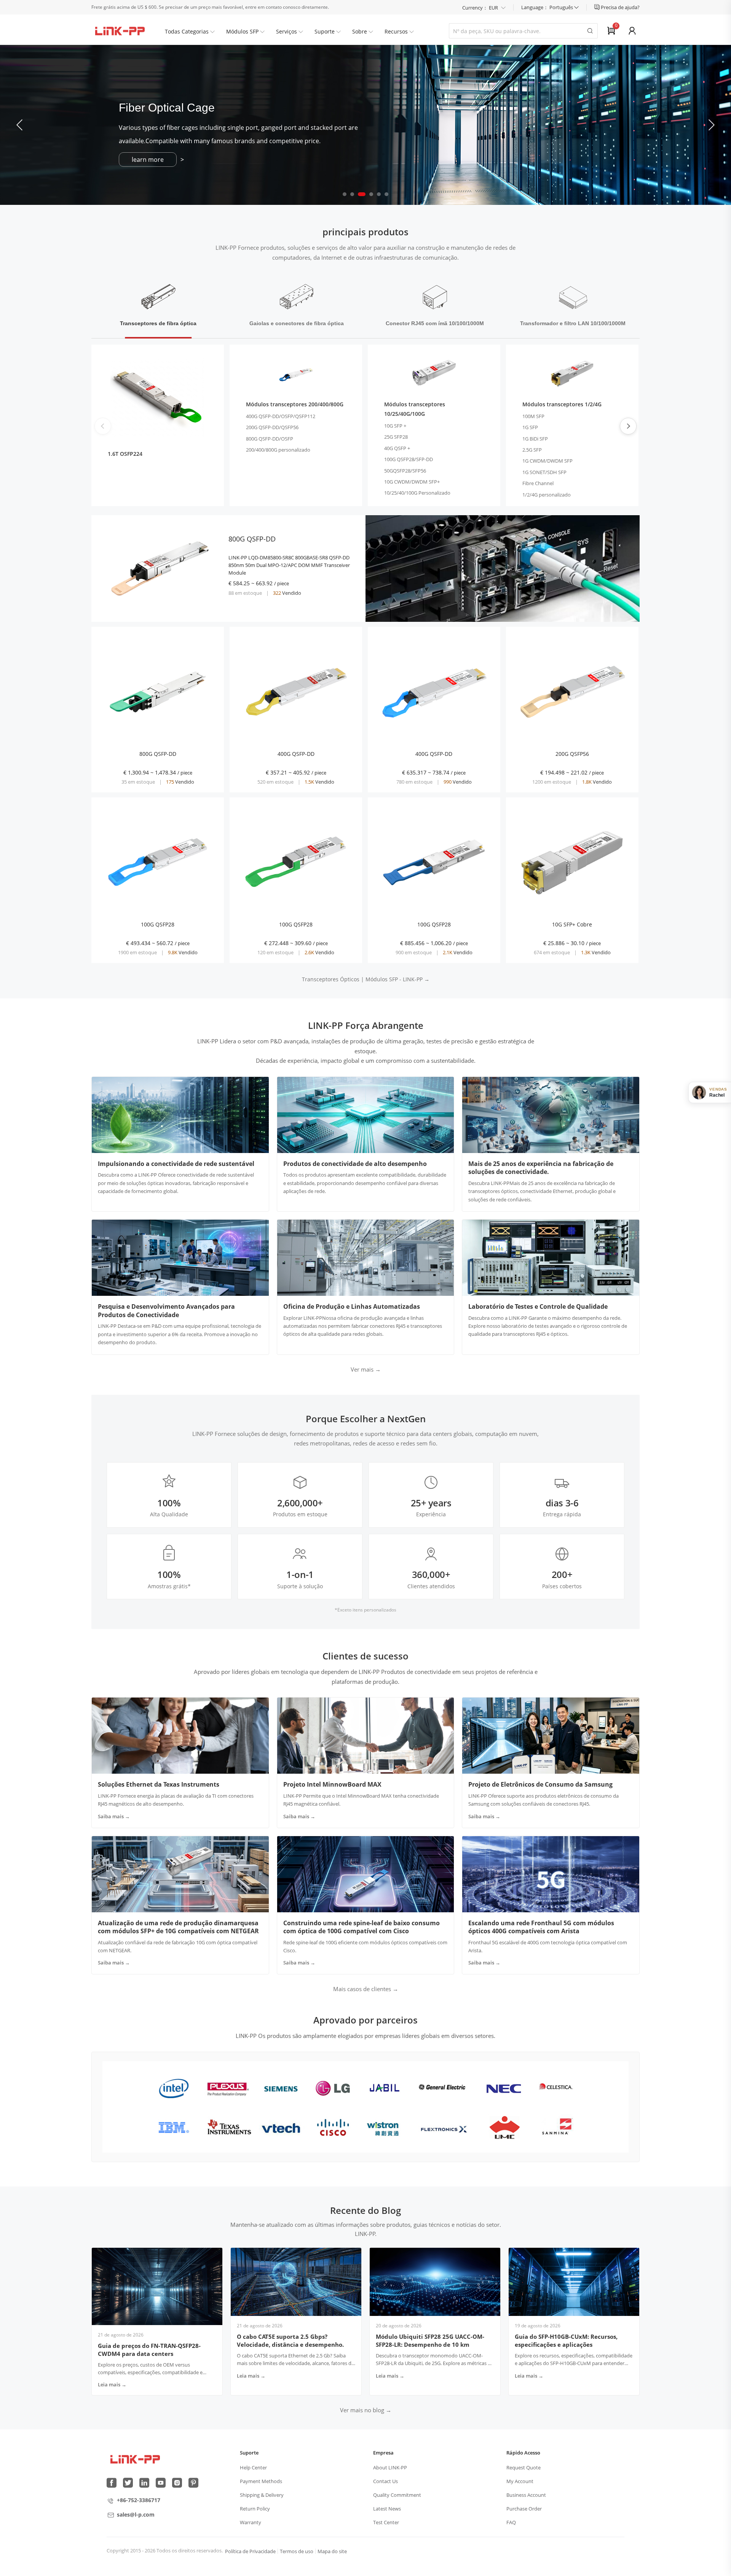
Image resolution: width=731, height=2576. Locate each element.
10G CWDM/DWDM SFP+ (412, 482)
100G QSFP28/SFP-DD (409, 459)
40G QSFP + (397, 448)
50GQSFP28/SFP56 (405, 471)
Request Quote (524, 2467)
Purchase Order (524, 2509)
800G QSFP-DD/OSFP (270, 439)
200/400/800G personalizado (278, 450)
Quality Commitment (397, 2495)
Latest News (387, 2509)
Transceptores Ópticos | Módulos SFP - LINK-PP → (366, 979)
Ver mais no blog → (366, 2410)
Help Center (253, 2467)
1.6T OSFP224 (125, 454)
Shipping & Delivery (262, 2495)
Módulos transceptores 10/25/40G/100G (415, 409)
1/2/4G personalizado (547, 495)
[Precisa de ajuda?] (598, 7)
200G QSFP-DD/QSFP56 (272, 427)
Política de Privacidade (250, 2551)
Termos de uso (297, 2551)
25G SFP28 (396, 437)
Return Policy (255, 2509)
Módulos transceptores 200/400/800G (295, 404)
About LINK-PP (390, 2467)
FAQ (511, 2522)
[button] (711, 125)
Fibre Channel (538, 483)
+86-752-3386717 (139, 2500)
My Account (520, 2481)
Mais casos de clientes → (366, 1989)
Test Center (386, 2522)
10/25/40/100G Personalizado (417, 493)
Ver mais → (366, 1369)
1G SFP (530, 427)
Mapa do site (332, 2551)
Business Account (526, 2495)
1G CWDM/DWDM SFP (547, 461)
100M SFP (533, 416)
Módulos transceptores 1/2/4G (562, 404)
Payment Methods (261, 2481)
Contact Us (385, 2481)
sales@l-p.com (136, 2515)
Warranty (251, 2522)
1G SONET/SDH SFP (544, 472)
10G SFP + (395, 426)
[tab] (158, 306)
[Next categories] (628, 426)
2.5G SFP (532, 450)
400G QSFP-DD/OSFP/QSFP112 (281, 416)
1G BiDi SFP (535, 439)
